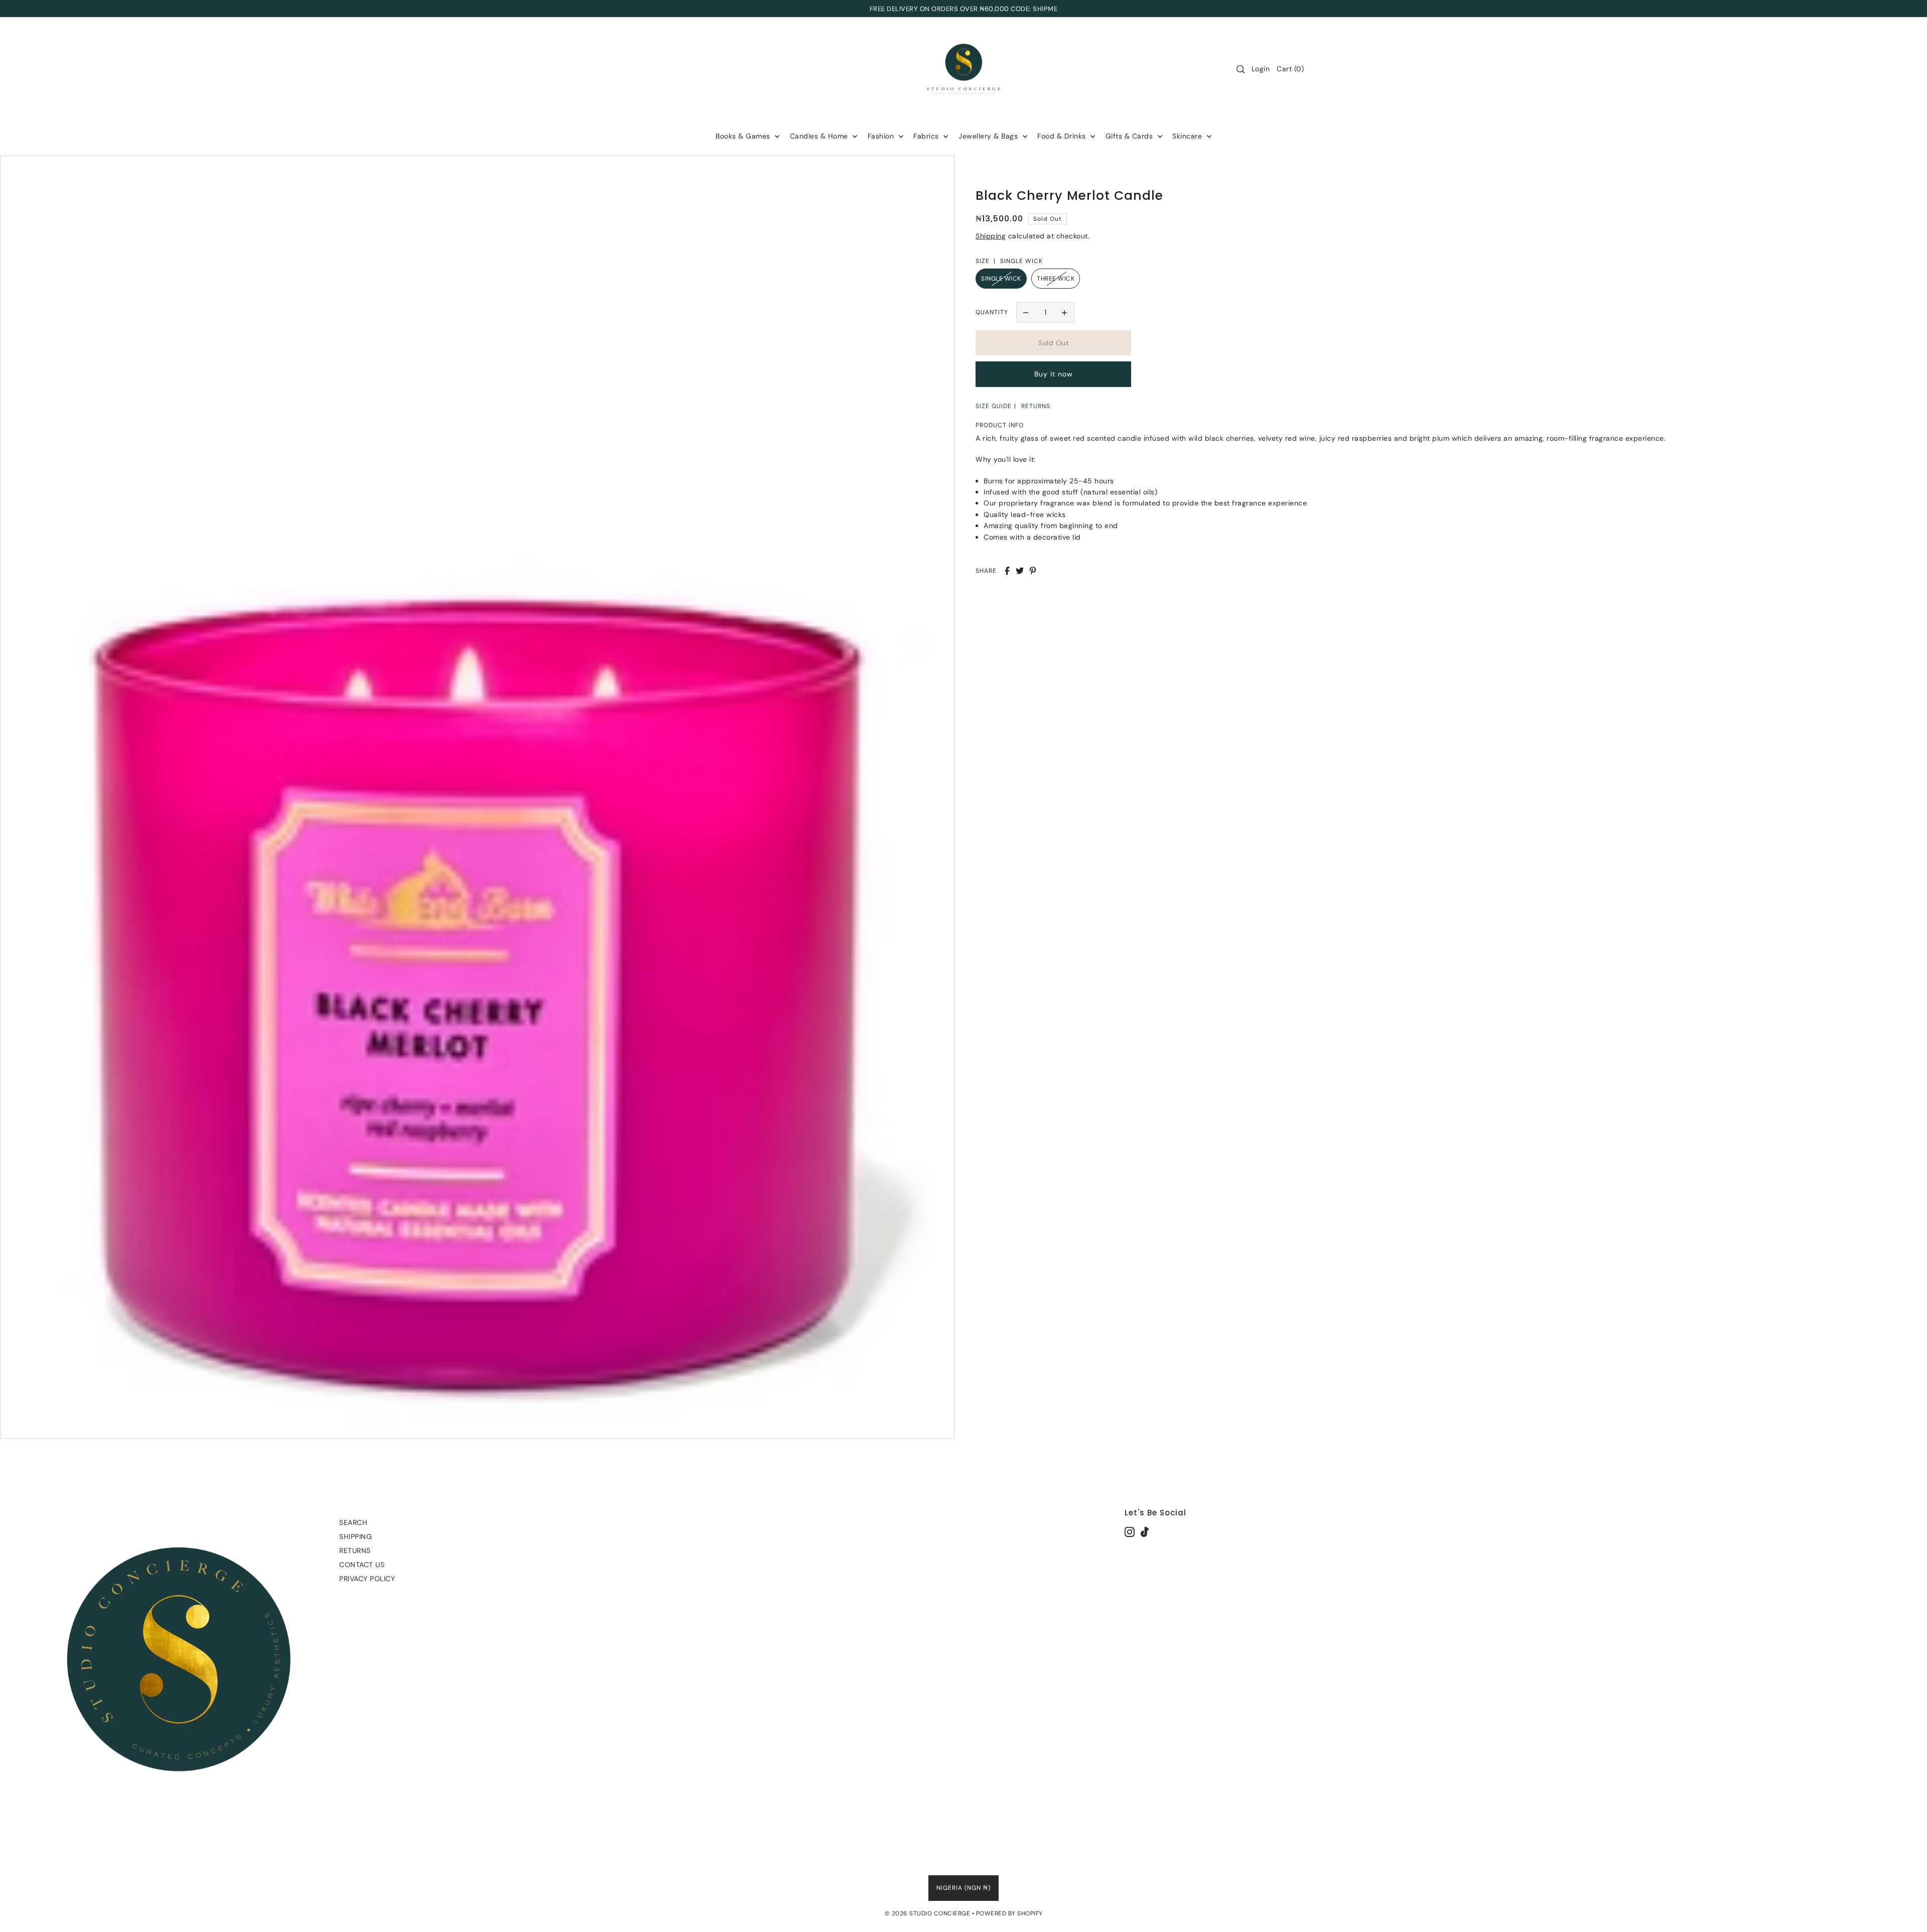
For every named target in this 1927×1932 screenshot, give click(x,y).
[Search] (1241, 69)
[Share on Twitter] (1020, 571)
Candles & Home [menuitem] (820, 136)
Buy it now (1054, 374)
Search (353, 1522)
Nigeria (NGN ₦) (963, 1888)
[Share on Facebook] (1007, 571)
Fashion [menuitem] (882, 136)
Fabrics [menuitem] (927, 136)
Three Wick (1056, 279)
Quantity (992, 312)
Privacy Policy (367, 1579)
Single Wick (1001, 279)
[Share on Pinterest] (1033, 571)
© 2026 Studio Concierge (928, 1913)
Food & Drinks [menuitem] (1063, 136)
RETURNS (1036, 406)
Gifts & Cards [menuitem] (1130, 136)
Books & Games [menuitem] (744, 136)
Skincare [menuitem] (1188, 136)
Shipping (991, 236)
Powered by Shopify (1009, 1913)
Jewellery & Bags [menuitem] (989, 136)
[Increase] (1064, 312)
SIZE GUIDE (994, 406)
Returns (355, 1551)
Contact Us (362, 1565)
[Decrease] (1026, 312)
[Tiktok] (1145, 1531)
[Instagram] (1130, 1531)
